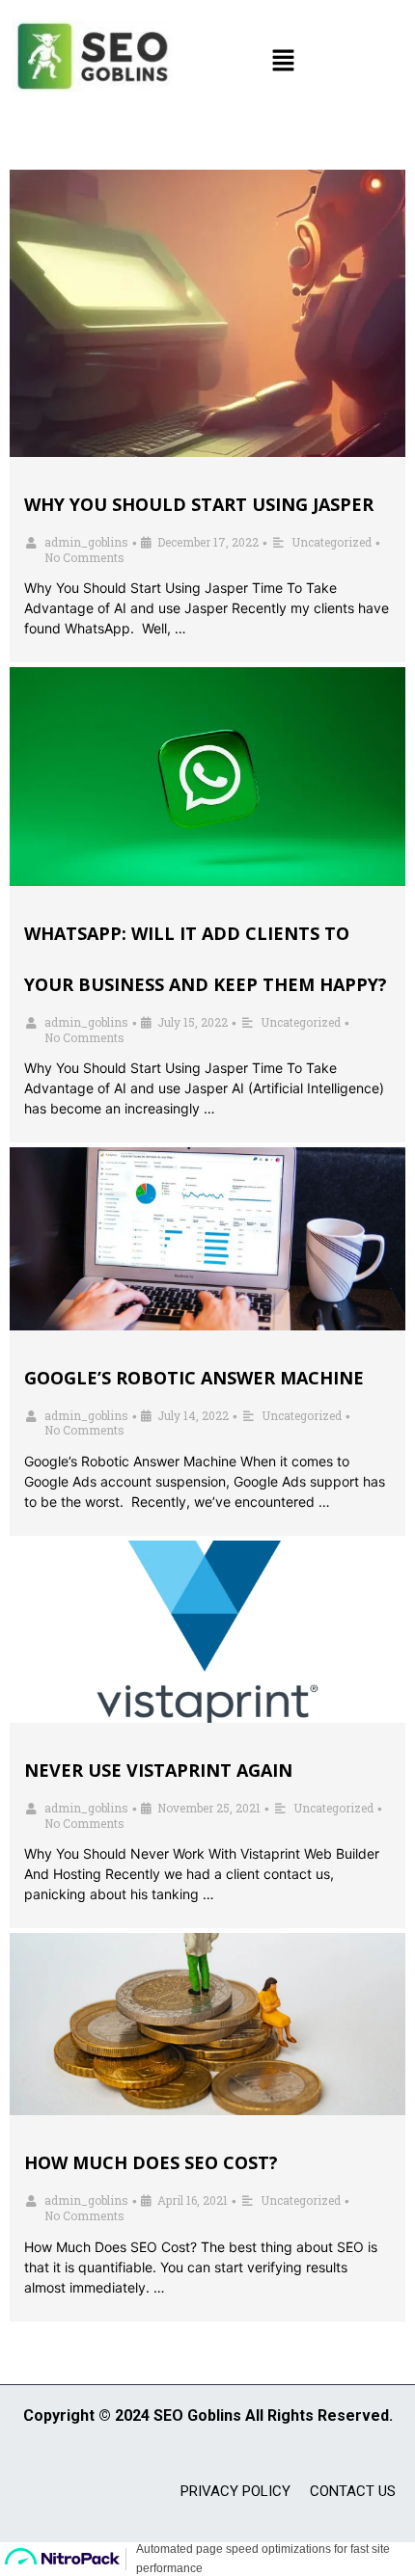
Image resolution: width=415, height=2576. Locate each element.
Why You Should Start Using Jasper (199, 504)
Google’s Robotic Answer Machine (194, 1378)
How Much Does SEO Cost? (151, 2162)
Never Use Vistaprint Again (158, 1770)
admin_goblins (86, 542)
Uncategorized (332, 542)
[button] (284, 61)
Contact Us (353, 2491)
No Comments (84, 557)
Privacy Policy (235, 2491)
